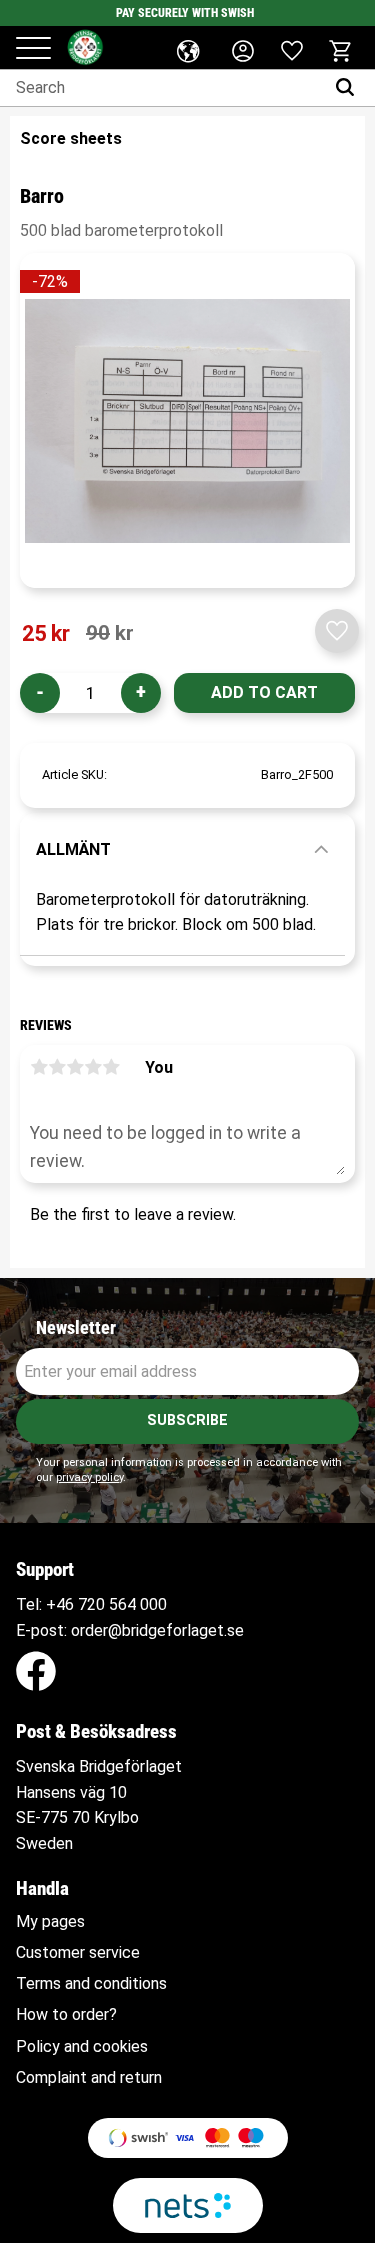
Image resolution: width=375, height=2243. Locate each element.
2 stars (57, 1067)
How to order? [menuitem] (66, 2015)
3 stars (75, 1067)
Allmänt (73, 849)
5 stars (111, 1067)
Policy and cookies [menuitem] (82, 2047)
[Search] (349, 88)
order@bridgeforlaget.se (157, 1630)
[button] (33, 49)
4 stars (93, 1067)
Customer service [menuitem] (78, 1953)
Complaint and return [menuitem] (89, 2078)
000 (153, 1604)
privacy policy (89, 1477)
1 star (39, 1067)
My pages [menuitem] (50, 1922)
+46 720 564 (91, 1604)
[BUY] (264, 693)
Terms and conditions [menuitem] (91, 1984)
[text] (46, 634)
